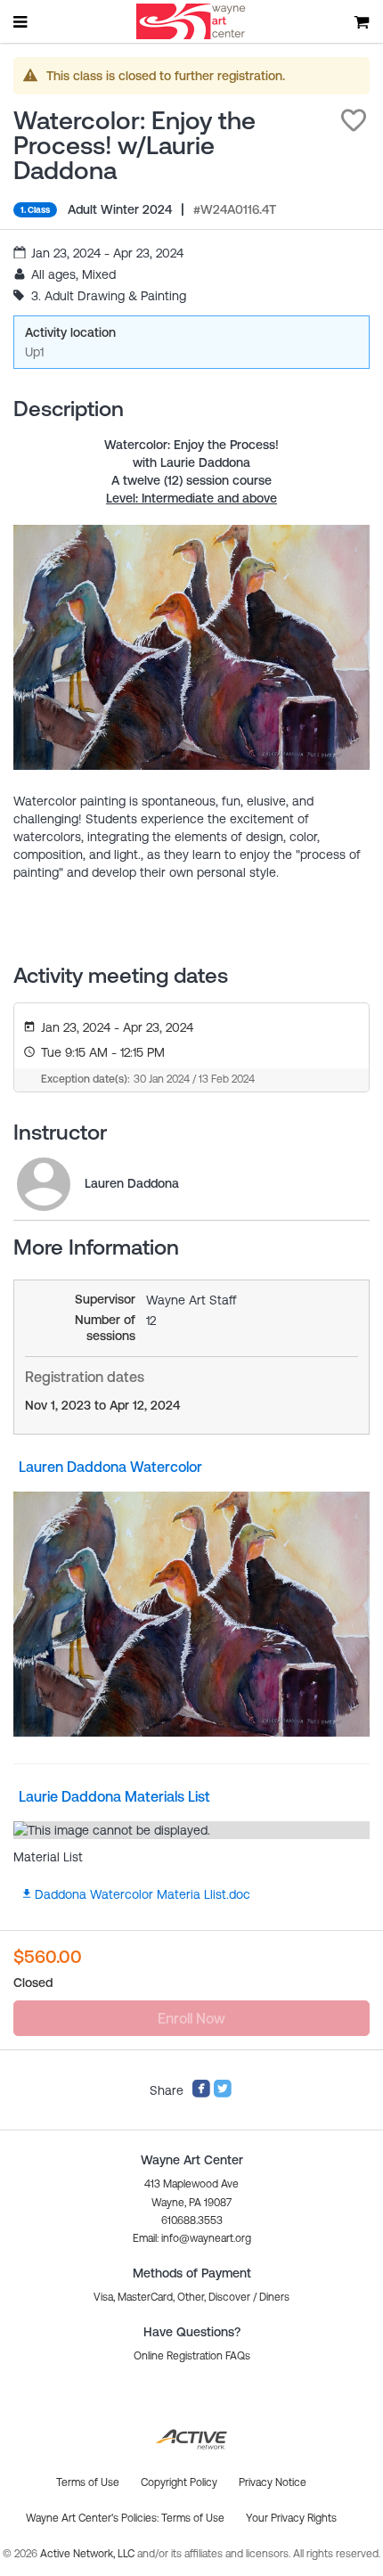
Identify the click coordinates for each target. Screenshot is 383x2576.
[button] (354, 120)
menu (21, 21)
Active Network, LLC (89, 2554)
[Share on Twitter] (223, 2094)
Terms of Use (193, 2518)
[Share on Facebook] (201, 2094)
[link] (44, 1184)
